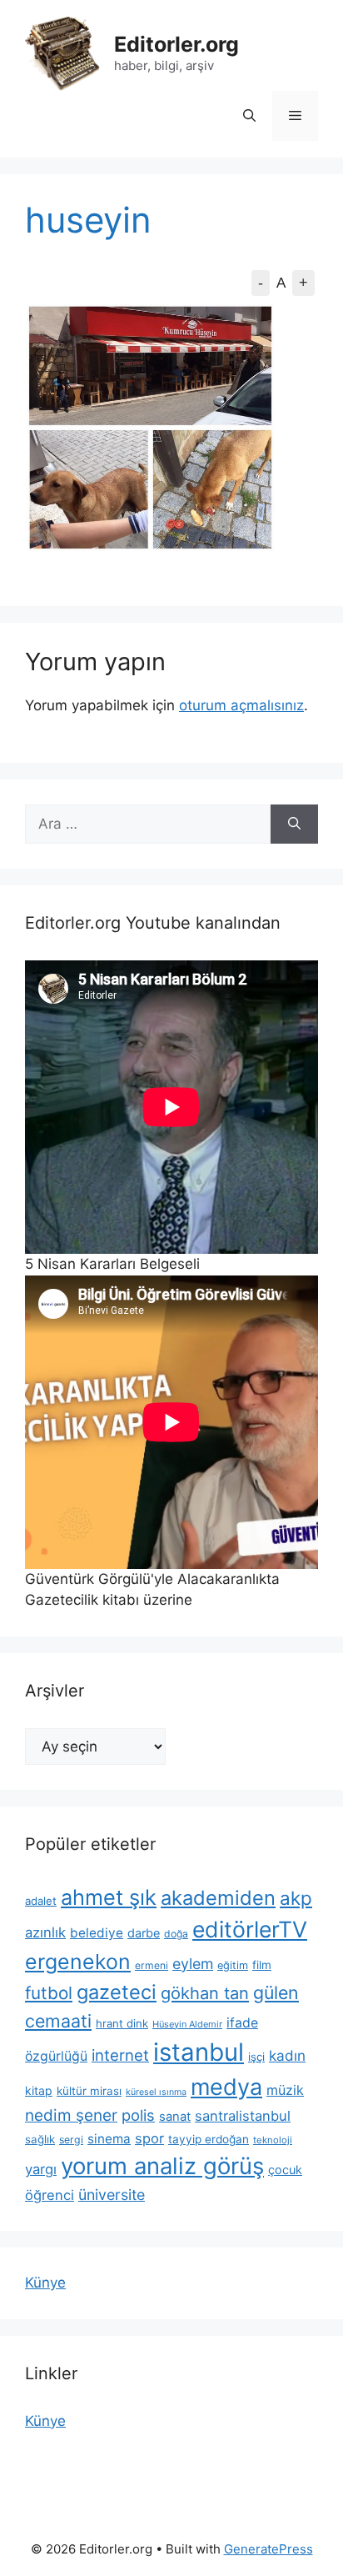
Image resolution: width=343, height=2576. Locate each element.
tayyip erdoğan (209, 2139)
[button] (249, 116)
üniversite (112, 2195)
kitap (39, 2090)
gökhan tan (205, 1993)
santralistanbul (243, 2116)
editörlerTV (250, 1929)
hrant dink (122, 2023)
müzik (285, 2090)
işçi (256, 2057)
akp (296, 1898)
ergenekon (78, 1962)
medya (226, 2087)
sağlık (40, 2139)
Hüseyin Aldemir (187, 2024)
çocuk (285, 2170)
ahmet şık (109, 1897)
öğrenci (50, 2195)
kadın (287, 2055)
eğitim (233, 1965)
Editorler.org (176, 44)
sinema (109, 2139)
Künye (45, 2283)
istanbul (199, 2052)
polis (138, 2115)
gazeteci (117, 1992)
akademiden (218, 1898)
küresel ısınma (156, 2092)
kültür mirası (89, 2091)
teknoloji (273, 2140)
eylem (193, 1964)
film (262, 1965)
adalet (41, 1901)
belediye (97, 1933)
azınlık (45, 1932)
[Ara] (294, 824)
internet (120, 2055)
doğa (176, 1934)
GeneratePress (268, 2549)
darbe (144, 1933)
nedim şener (71, 2115)
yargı (41, 2169)
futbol (49, 1993)
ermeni (152, 1965)
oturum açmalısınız (241, 705)
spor (149, 2138)
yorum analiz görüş (162, 2166)
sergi (71, 2140)
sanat (175, 2117)
